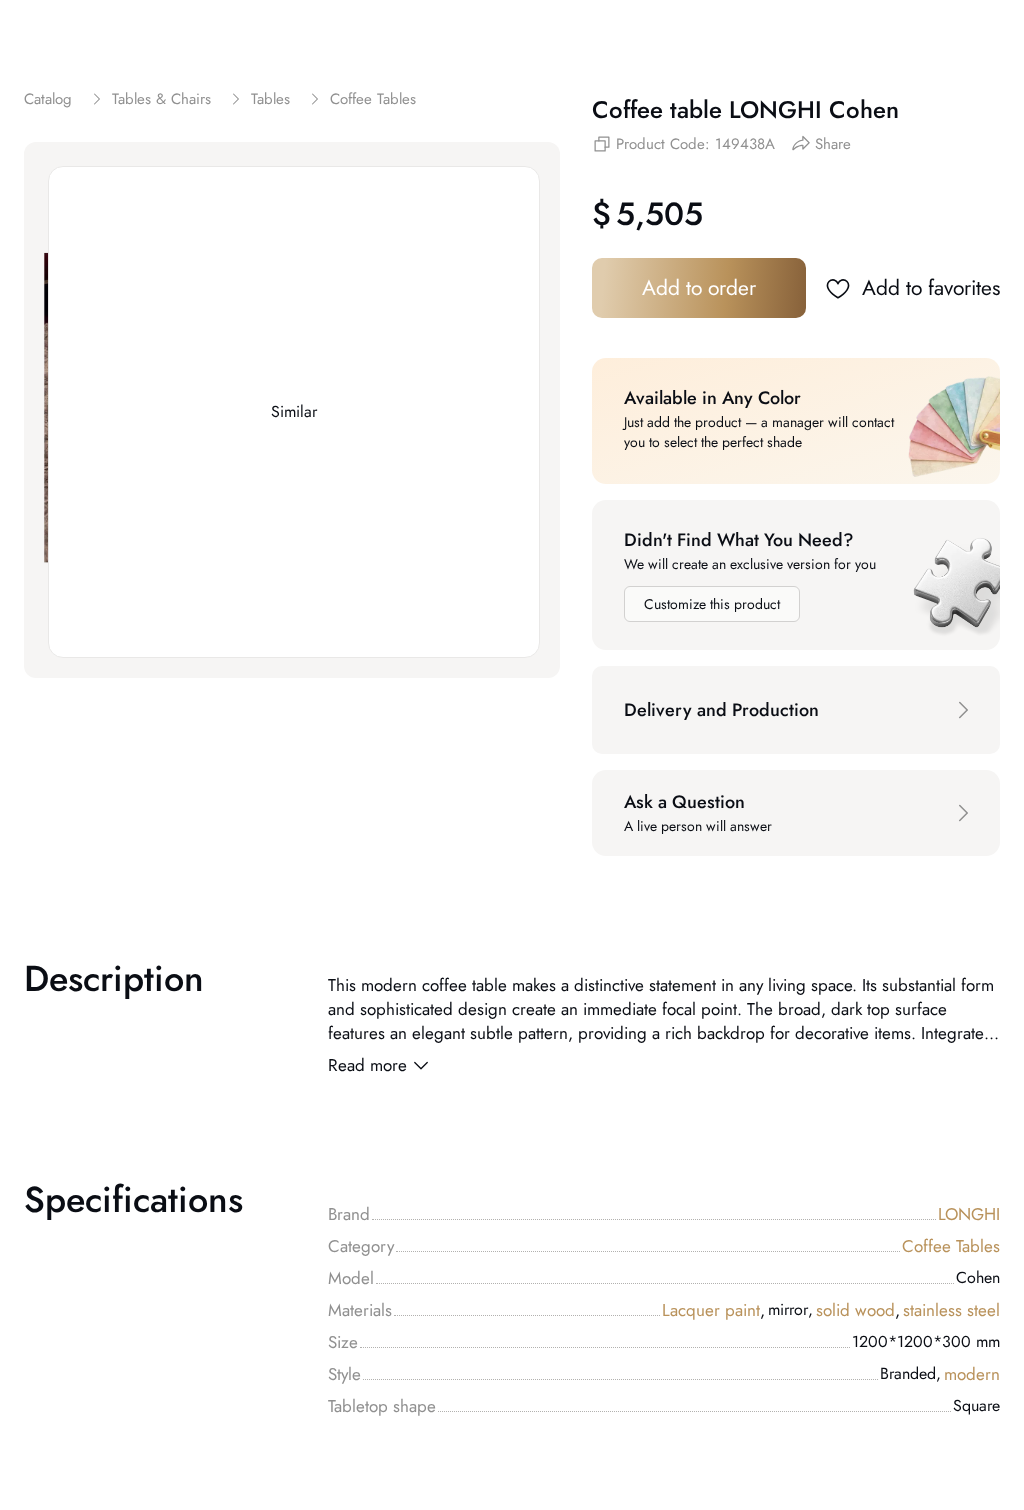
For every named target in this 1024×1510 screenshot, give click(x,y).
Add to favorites (931, 288)
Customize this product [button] (712, 604)
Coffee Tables (951, 1246)
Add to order (699, 288)
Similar (294, 411)
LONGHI (969, 1214)
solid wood (858, 1310)
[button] (796, 710)
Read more (367, 1065)
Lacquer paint (713, 1310)
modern (972, 1374)
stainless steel (951, 1310)
